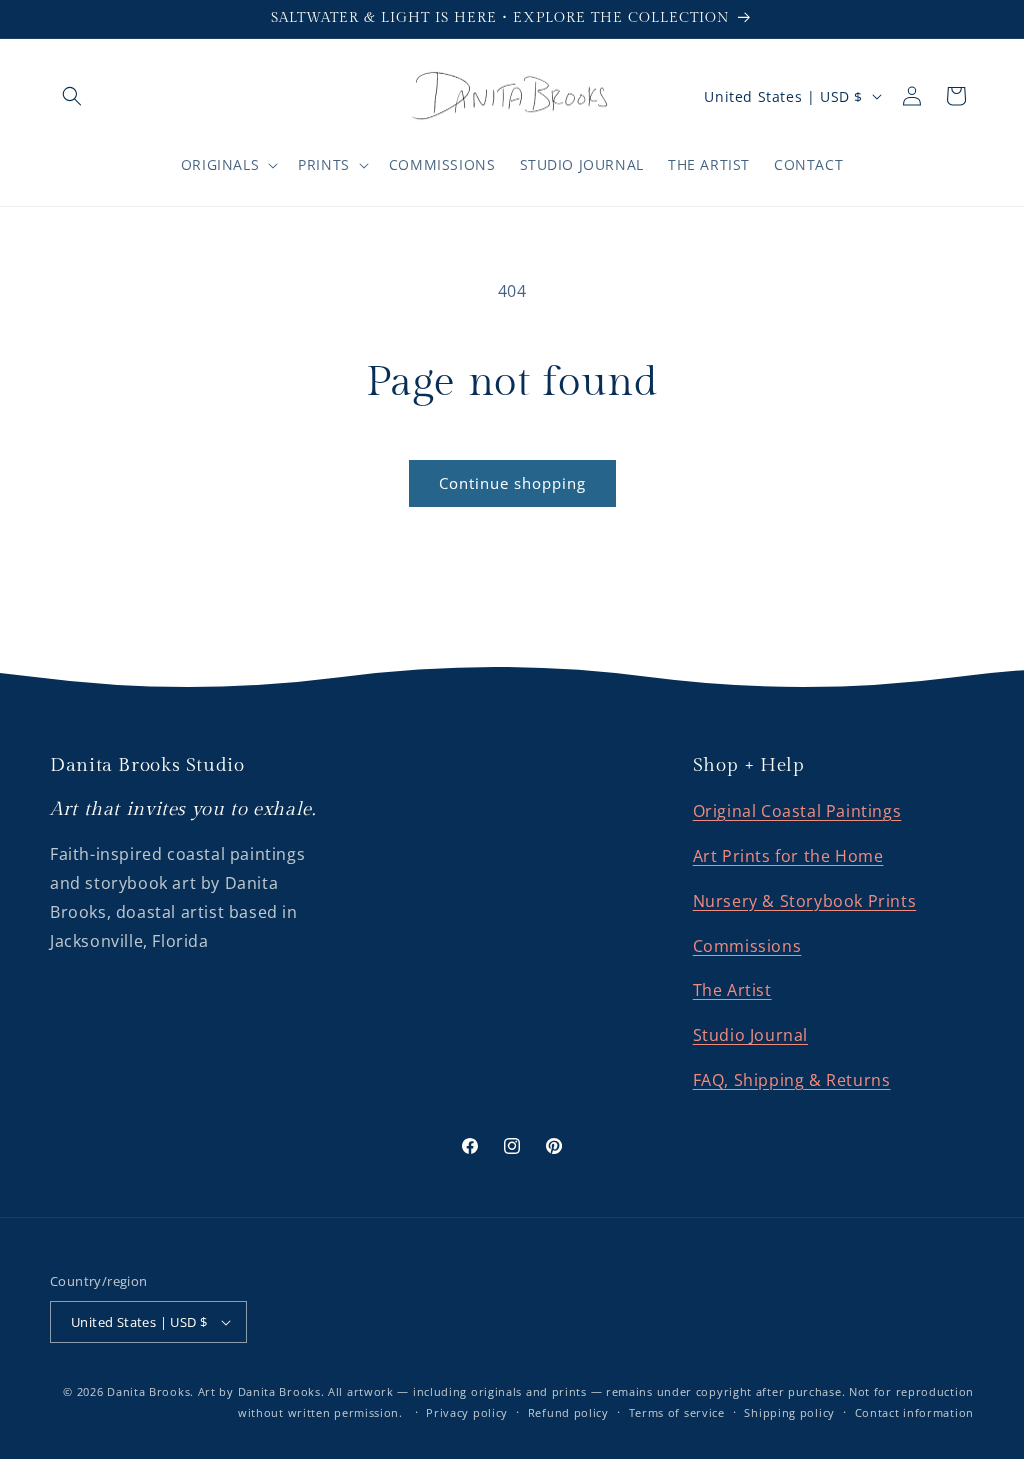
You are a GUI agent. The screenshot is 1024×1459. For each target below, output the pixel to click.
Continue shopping (512, 483)
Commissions (747, 946)
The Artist (732, 990)
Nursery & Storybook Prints (805, 901)
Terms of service (677, 1412)
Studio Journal (750, 1035)
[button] (72, 96)
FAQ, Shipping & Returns (792, 1080)
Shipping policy (789, 1412)
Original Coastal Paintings (797, 811)
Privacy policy (467, 1412)
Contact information (914, 1412)
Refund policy (568, 1412)
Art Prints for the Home (788, 856)
